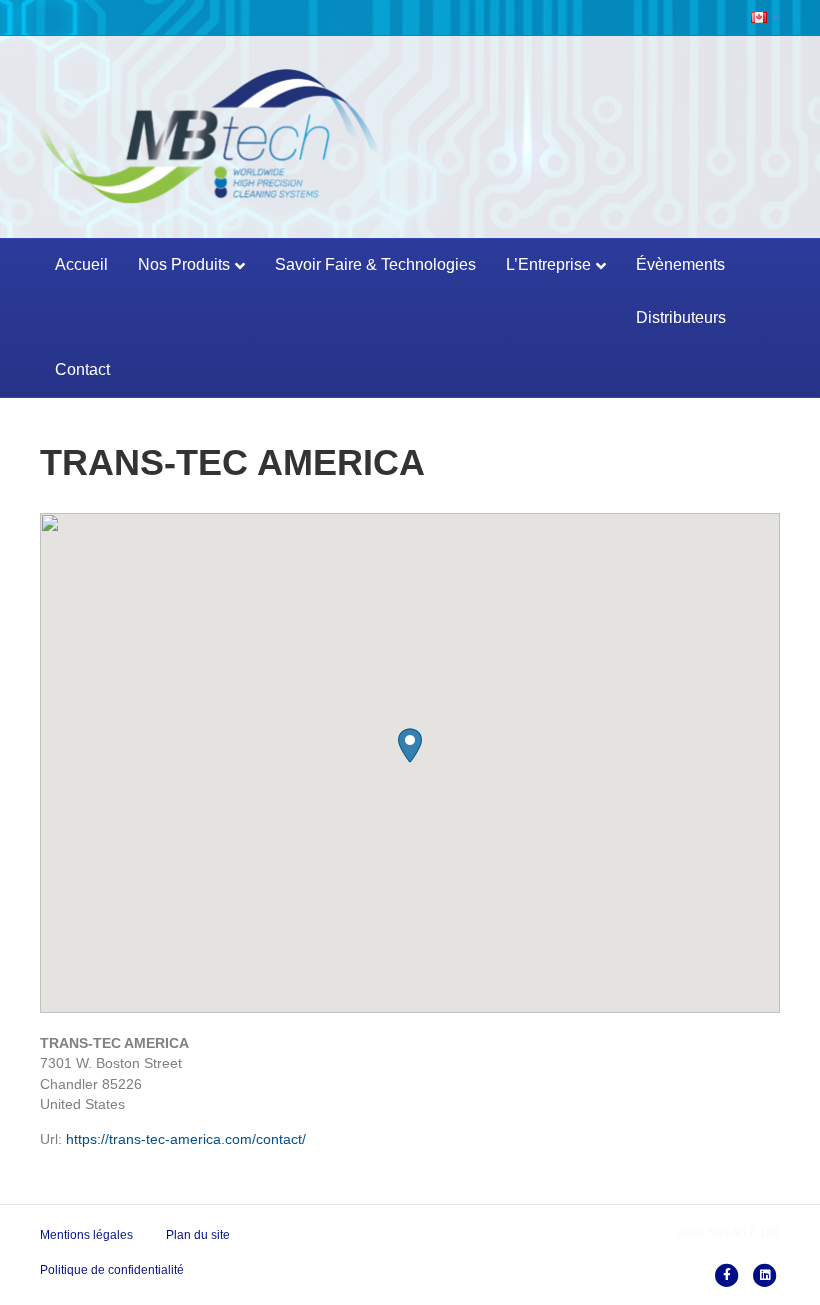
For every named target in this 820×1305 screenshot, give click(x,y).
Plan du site (198, 1235)
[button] (410, 745)
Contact (82, 369)
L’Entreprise (548, 264)
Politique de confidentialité (112, 1270)
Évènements (680, 264)
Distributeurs (681, 317)
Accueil (81, 264)
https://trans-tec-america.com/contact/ (186, 1139)
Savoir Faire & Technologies (375, 264)
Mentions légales (86, 1235)
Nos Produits (184, 264)
